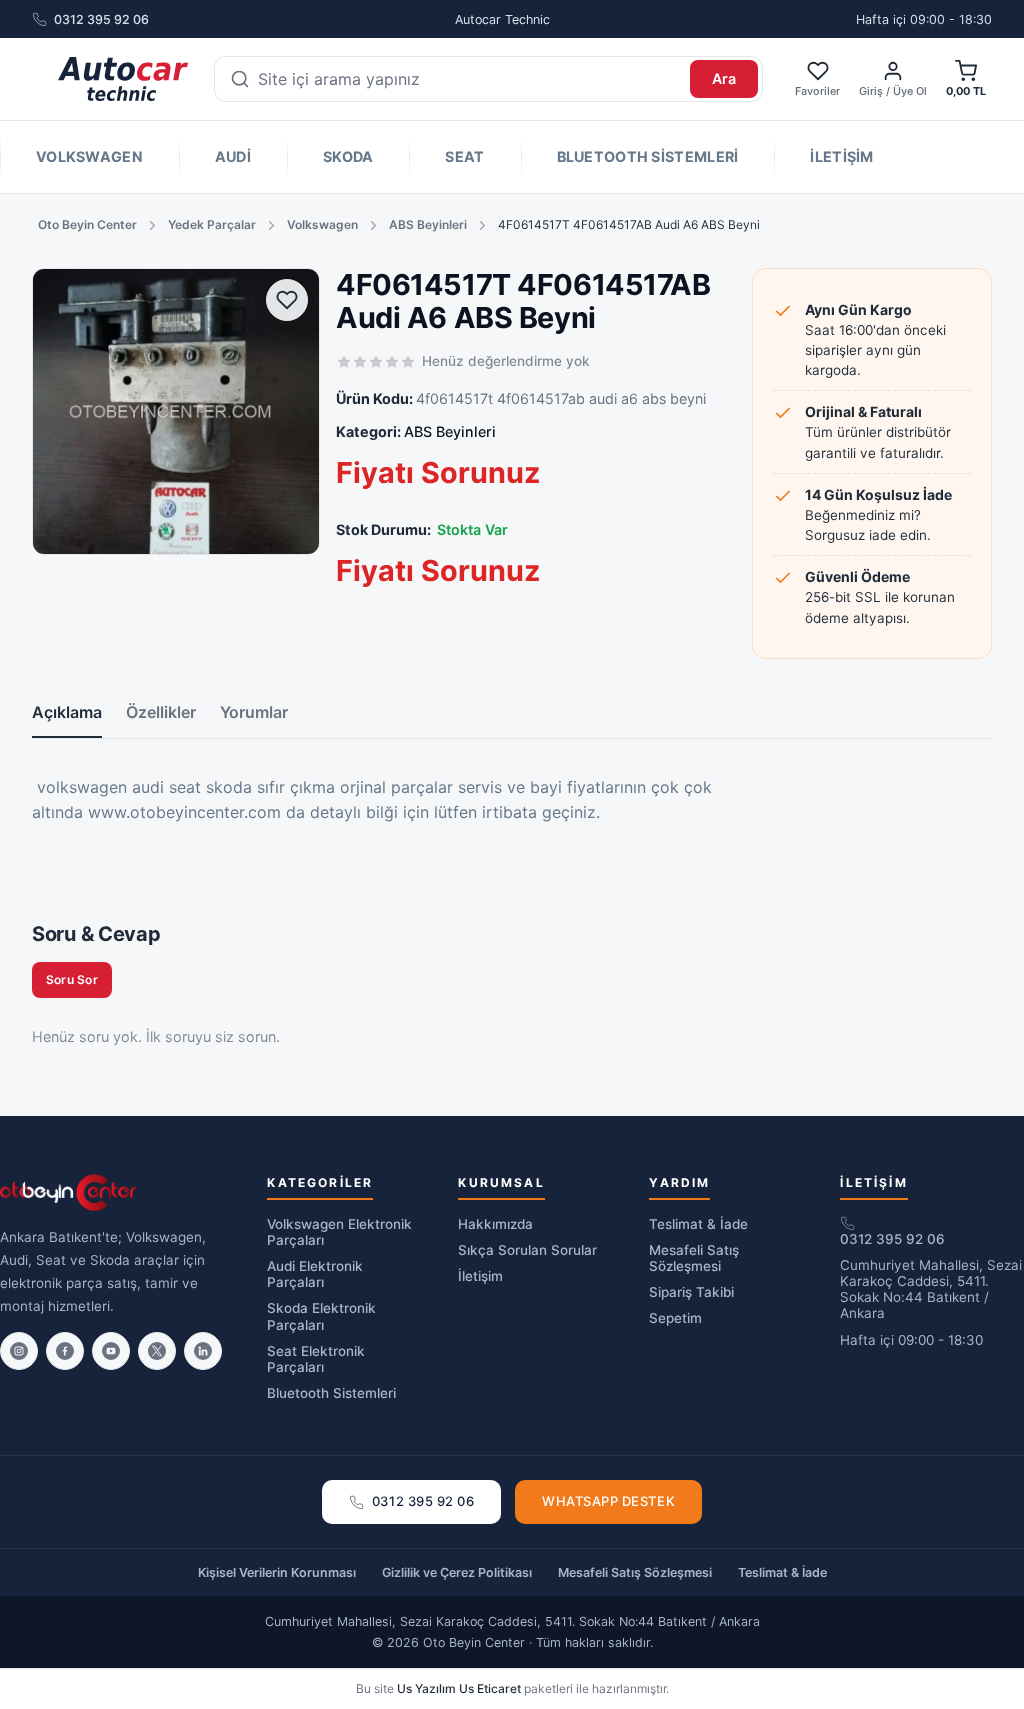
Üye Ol (910, 91)
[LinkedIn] (203, 1351)
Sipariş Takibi (691, 1292)
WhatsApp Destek (608, 1501)
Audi (233, 156)
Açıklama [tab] (67, 712)
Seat (464, 156)
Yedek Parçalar (212, 224)
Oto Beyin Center (87, 224)
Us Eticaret (490, 1688)
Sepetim (675, 1318)
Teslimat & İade (698, 1224)
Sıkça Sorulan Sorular (527, 1250)
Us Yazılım (426, 1688)
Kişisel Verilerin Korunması (277, 1572)
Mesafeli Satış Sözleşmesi (694, 1258)
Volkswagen (89, 156)
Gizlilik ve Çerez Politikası (457, 1572)
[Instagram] (19, 1351)
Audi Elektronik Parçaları (315, 1274)
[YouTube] (111, 1351)
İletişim (841, 156)
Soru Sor (72, 979)
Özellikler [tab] (161, 712)
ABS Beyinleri (428, 224)
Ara (724, 78)
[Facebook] (65, 1351)
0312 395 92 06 (101, 19)
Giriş (871, 91)
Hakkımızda (495, 1224)
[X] (157, 1351)
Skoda (348, 156)
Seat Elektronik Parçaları (316, 1359)
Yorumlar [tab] (254, 712)
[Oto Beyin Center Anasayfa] (123, 79)
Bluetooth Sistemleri (648, 156)
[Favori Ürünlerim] (287, 300)
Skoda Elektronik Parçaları (321, 1316)
